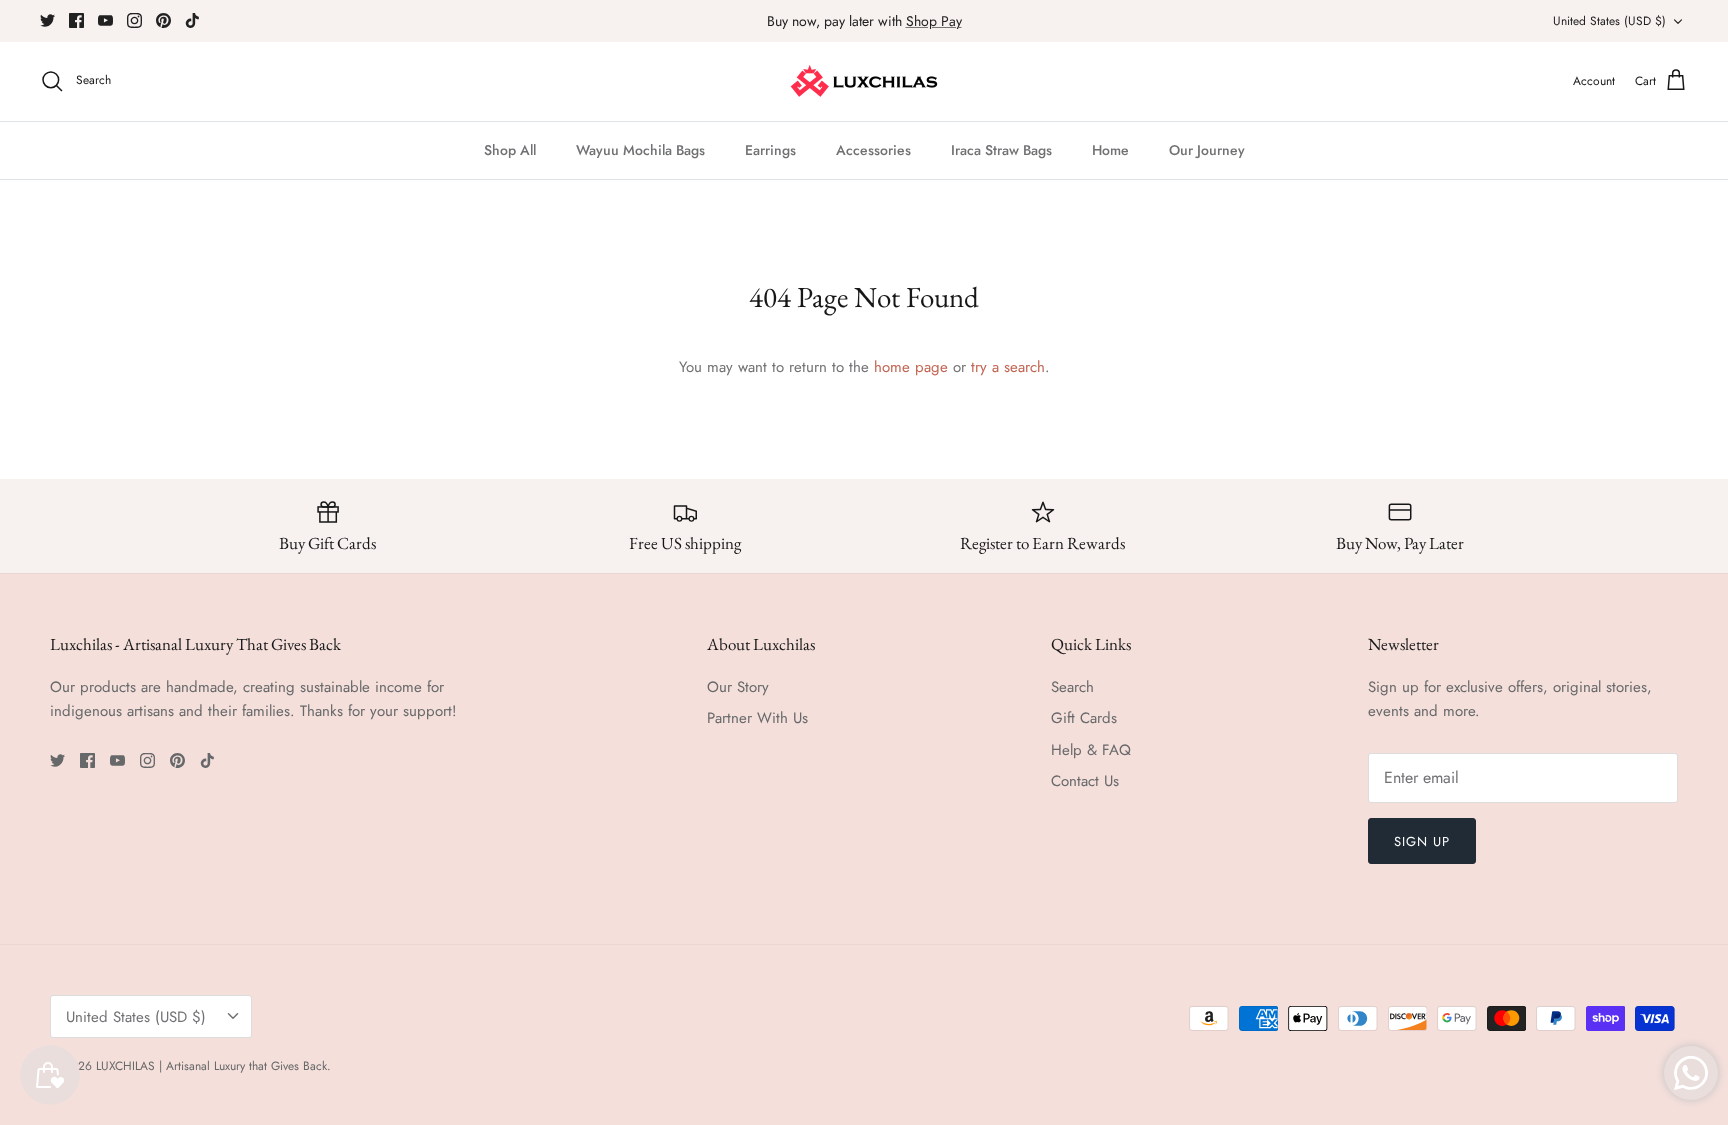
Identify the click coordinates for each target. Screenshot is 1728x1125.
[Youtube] (105, 20)
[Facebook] (76, 20)
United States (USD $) (1609, 21)
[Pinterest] (163, 20)
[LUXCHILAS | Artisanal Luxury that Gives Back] (864, 81)
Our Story (738, 687)
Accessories (873, 150)
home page (911, 367)
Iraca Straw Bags (1001, 150)
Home (1110, 150)
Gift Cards (1084, 718)
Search (1072, 687)
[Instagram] (134, 20)
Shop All (510, 150)
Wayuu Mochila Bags (640, 150)
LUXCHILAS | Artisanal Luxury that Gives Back (211, 1066)
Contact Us (1085, 781)
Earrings (770, 150)
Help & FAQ (1091, 750)
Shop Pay (934, 21)
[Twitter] (47, 20)
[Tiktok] (192, 20)
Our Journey (1207, 150)
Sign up (1422, 841)
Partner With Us (757, 718)
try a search (1008, 367)
